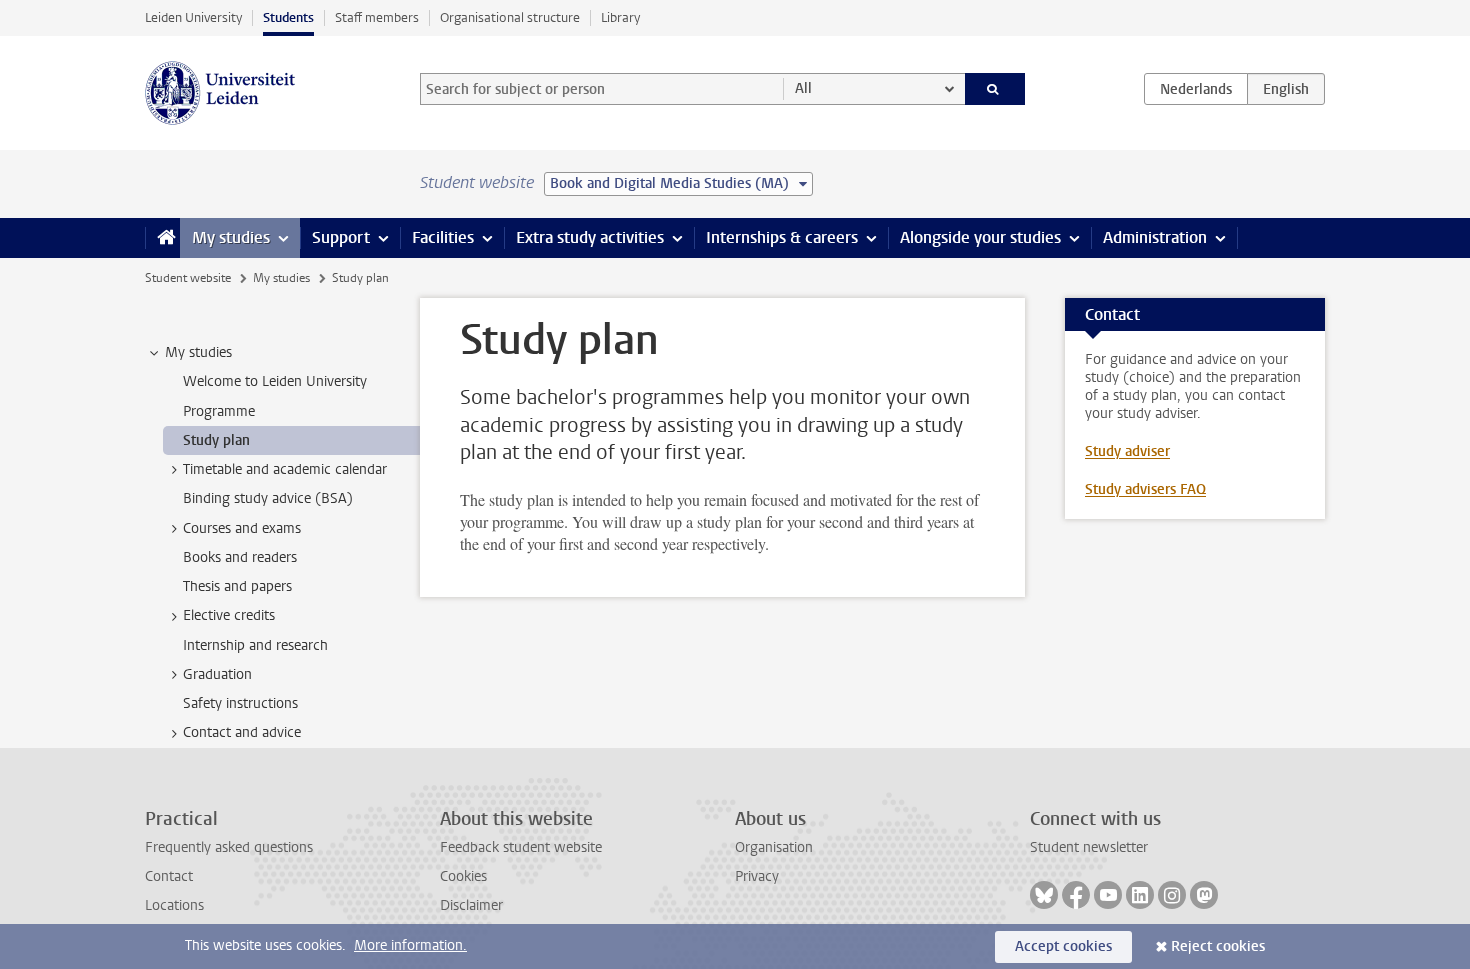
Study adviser (1127, 451)
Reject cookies (1218, 946)
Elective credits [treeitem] (229, 615)
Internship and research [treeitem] (255, 645)
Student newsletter (1089, 847)
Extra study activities (590, 237)
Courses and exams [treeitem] (242, 528)
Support (341, 237)
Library (620, 17)
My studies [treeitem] (198, 352)
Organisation (774, 847)
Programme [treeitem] (219, 411)
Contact (169, 876)
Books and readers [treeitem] (240, 557)
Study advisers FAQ (1145, 489)
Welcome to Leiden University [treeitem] (275, 381)
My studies (231, 237)
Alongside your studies (980, 237)
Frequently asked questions (229, 847)
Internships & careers (782, 237)
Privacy (757, 876)
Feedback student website (521, 847)
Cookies (463, 876)
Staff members (377, 17)
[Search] (995, 89)
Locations (174, 905)
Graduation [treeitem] (217, 674)
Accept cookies (1063, 946)
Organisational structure (510, 17)
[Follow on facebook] (1076, 895)
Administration (1155, 237)
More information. (410, 945)
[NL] (1196, 89)
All (803, 88)
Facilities (443, 237)
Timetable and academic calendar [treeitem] (285, 469)
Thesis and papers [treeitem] (237, 586)
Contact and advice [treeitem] (242, 732)
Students (288, 17)
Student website (188, 278)
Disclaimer (471, 905)
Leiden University (193, 17)
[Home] (162, 238)
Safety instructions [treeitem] (240, 703)
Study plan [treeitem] (216, 440)
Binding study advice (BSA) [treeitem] (268, 498)
